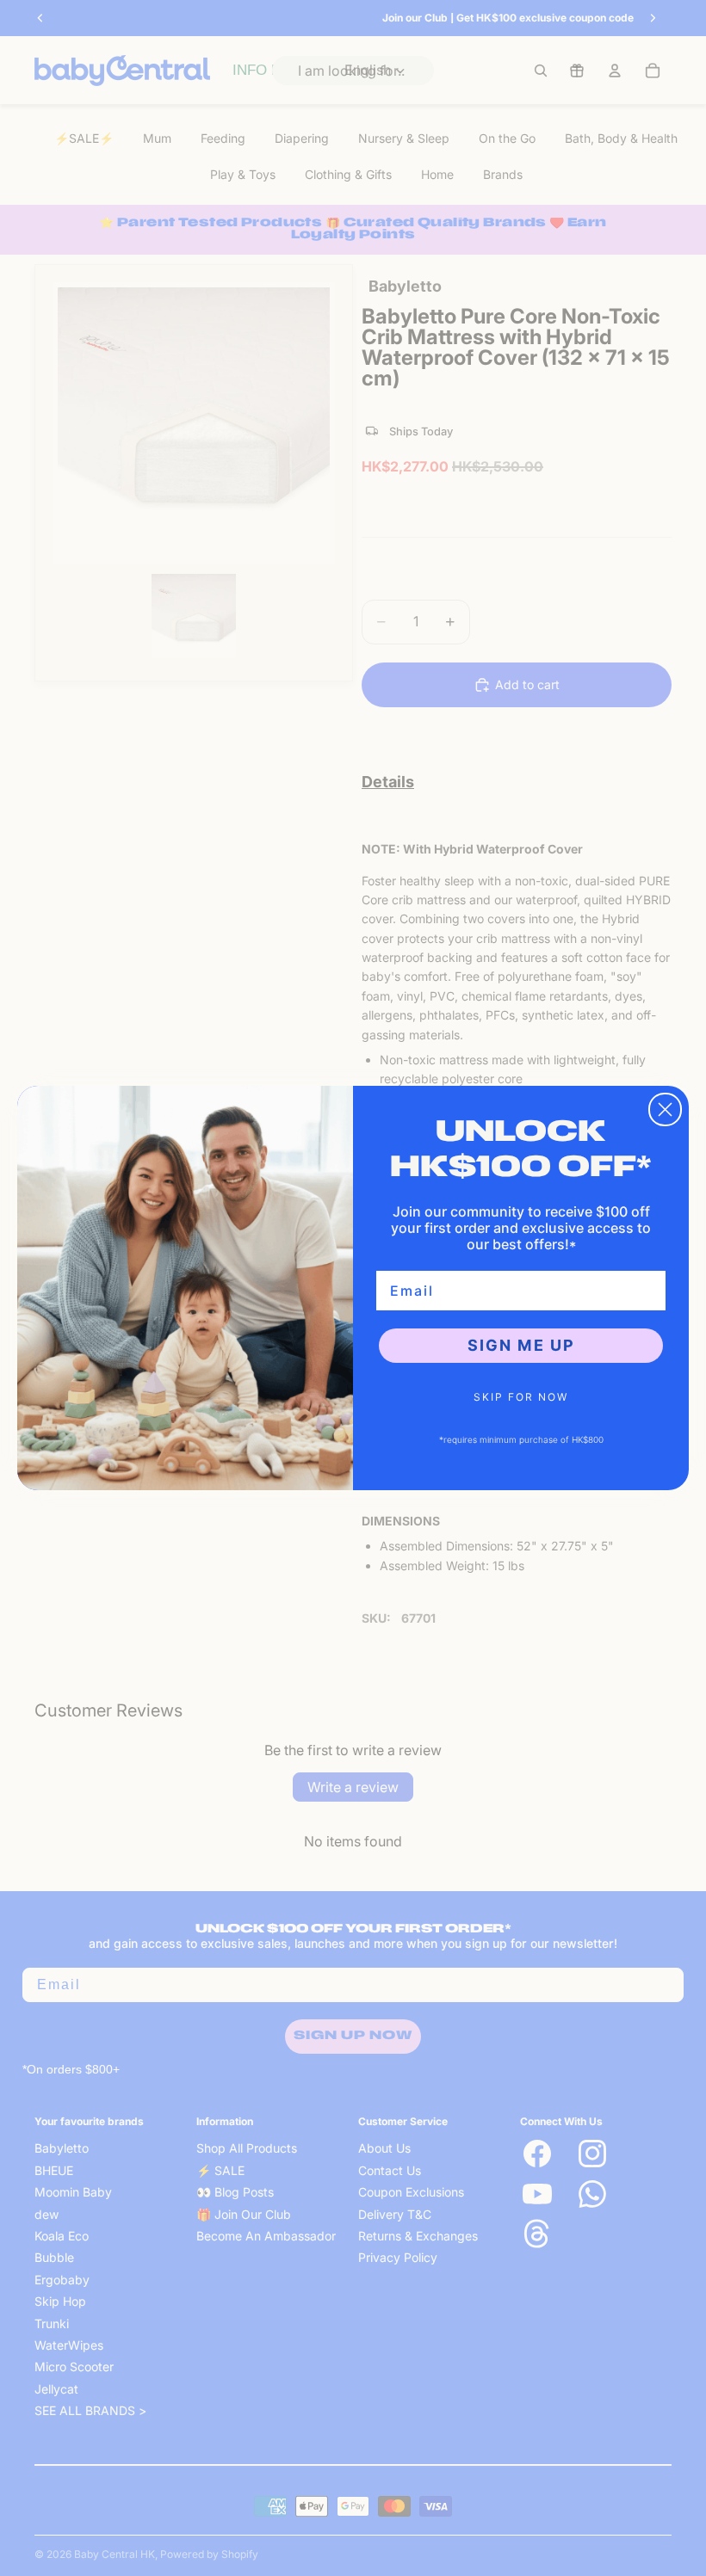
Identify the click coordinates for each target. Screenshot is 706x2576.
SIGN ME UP (521, 1345)
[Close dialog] (665, 1109)
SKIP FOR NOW (521, 1397)
